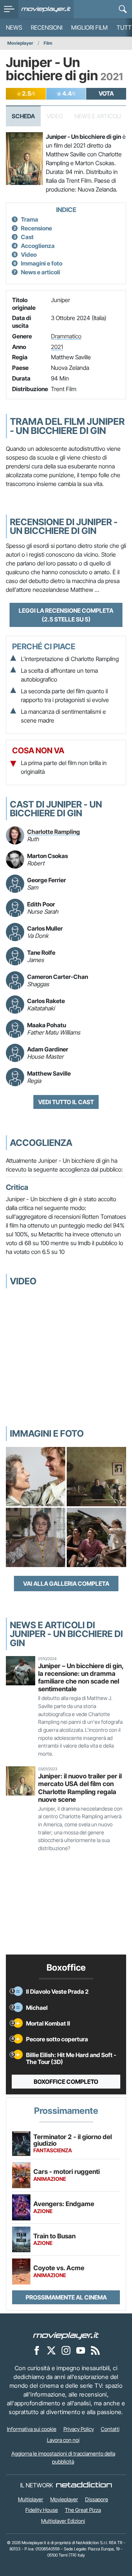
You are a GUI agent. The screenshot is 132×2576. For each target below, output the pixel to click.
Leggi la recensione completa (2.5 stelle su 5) (66, 615)
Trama (30, 219)
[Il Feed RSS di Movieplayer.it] (95, 2350)
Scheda (23, 116)
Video (29, 255)
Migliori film (89, 27)
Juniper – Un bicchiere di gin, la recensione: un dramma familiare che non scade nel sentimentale (81, 1677)
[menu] (9, 9)
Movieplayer (20, 43)
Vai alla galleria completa (66, 1584)
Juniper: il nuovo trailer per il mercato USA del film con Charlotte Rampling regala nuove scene (80, 1788)
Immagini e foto (42, 263)
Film (48, 43)
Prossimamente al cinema (66, 2297)
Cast (27, 237)
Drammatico (66, 336)
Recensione (36, 228)
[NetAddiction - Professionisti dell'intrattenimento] (84, 2485)
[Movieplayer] (66, 2335)
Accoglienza (38, 246)
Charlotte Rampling (54, 832)
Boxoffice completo (66, 2082)
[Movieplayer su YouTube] (81, 2350)
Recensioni (47, 27)
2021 (57, 347)
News (14, 27)
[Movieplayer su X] (51, 2350)
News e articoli (41, 272)
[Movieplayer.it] (46, 9)
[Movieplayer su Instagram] (66, 2350)
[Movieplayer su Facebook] (37, 2350)
